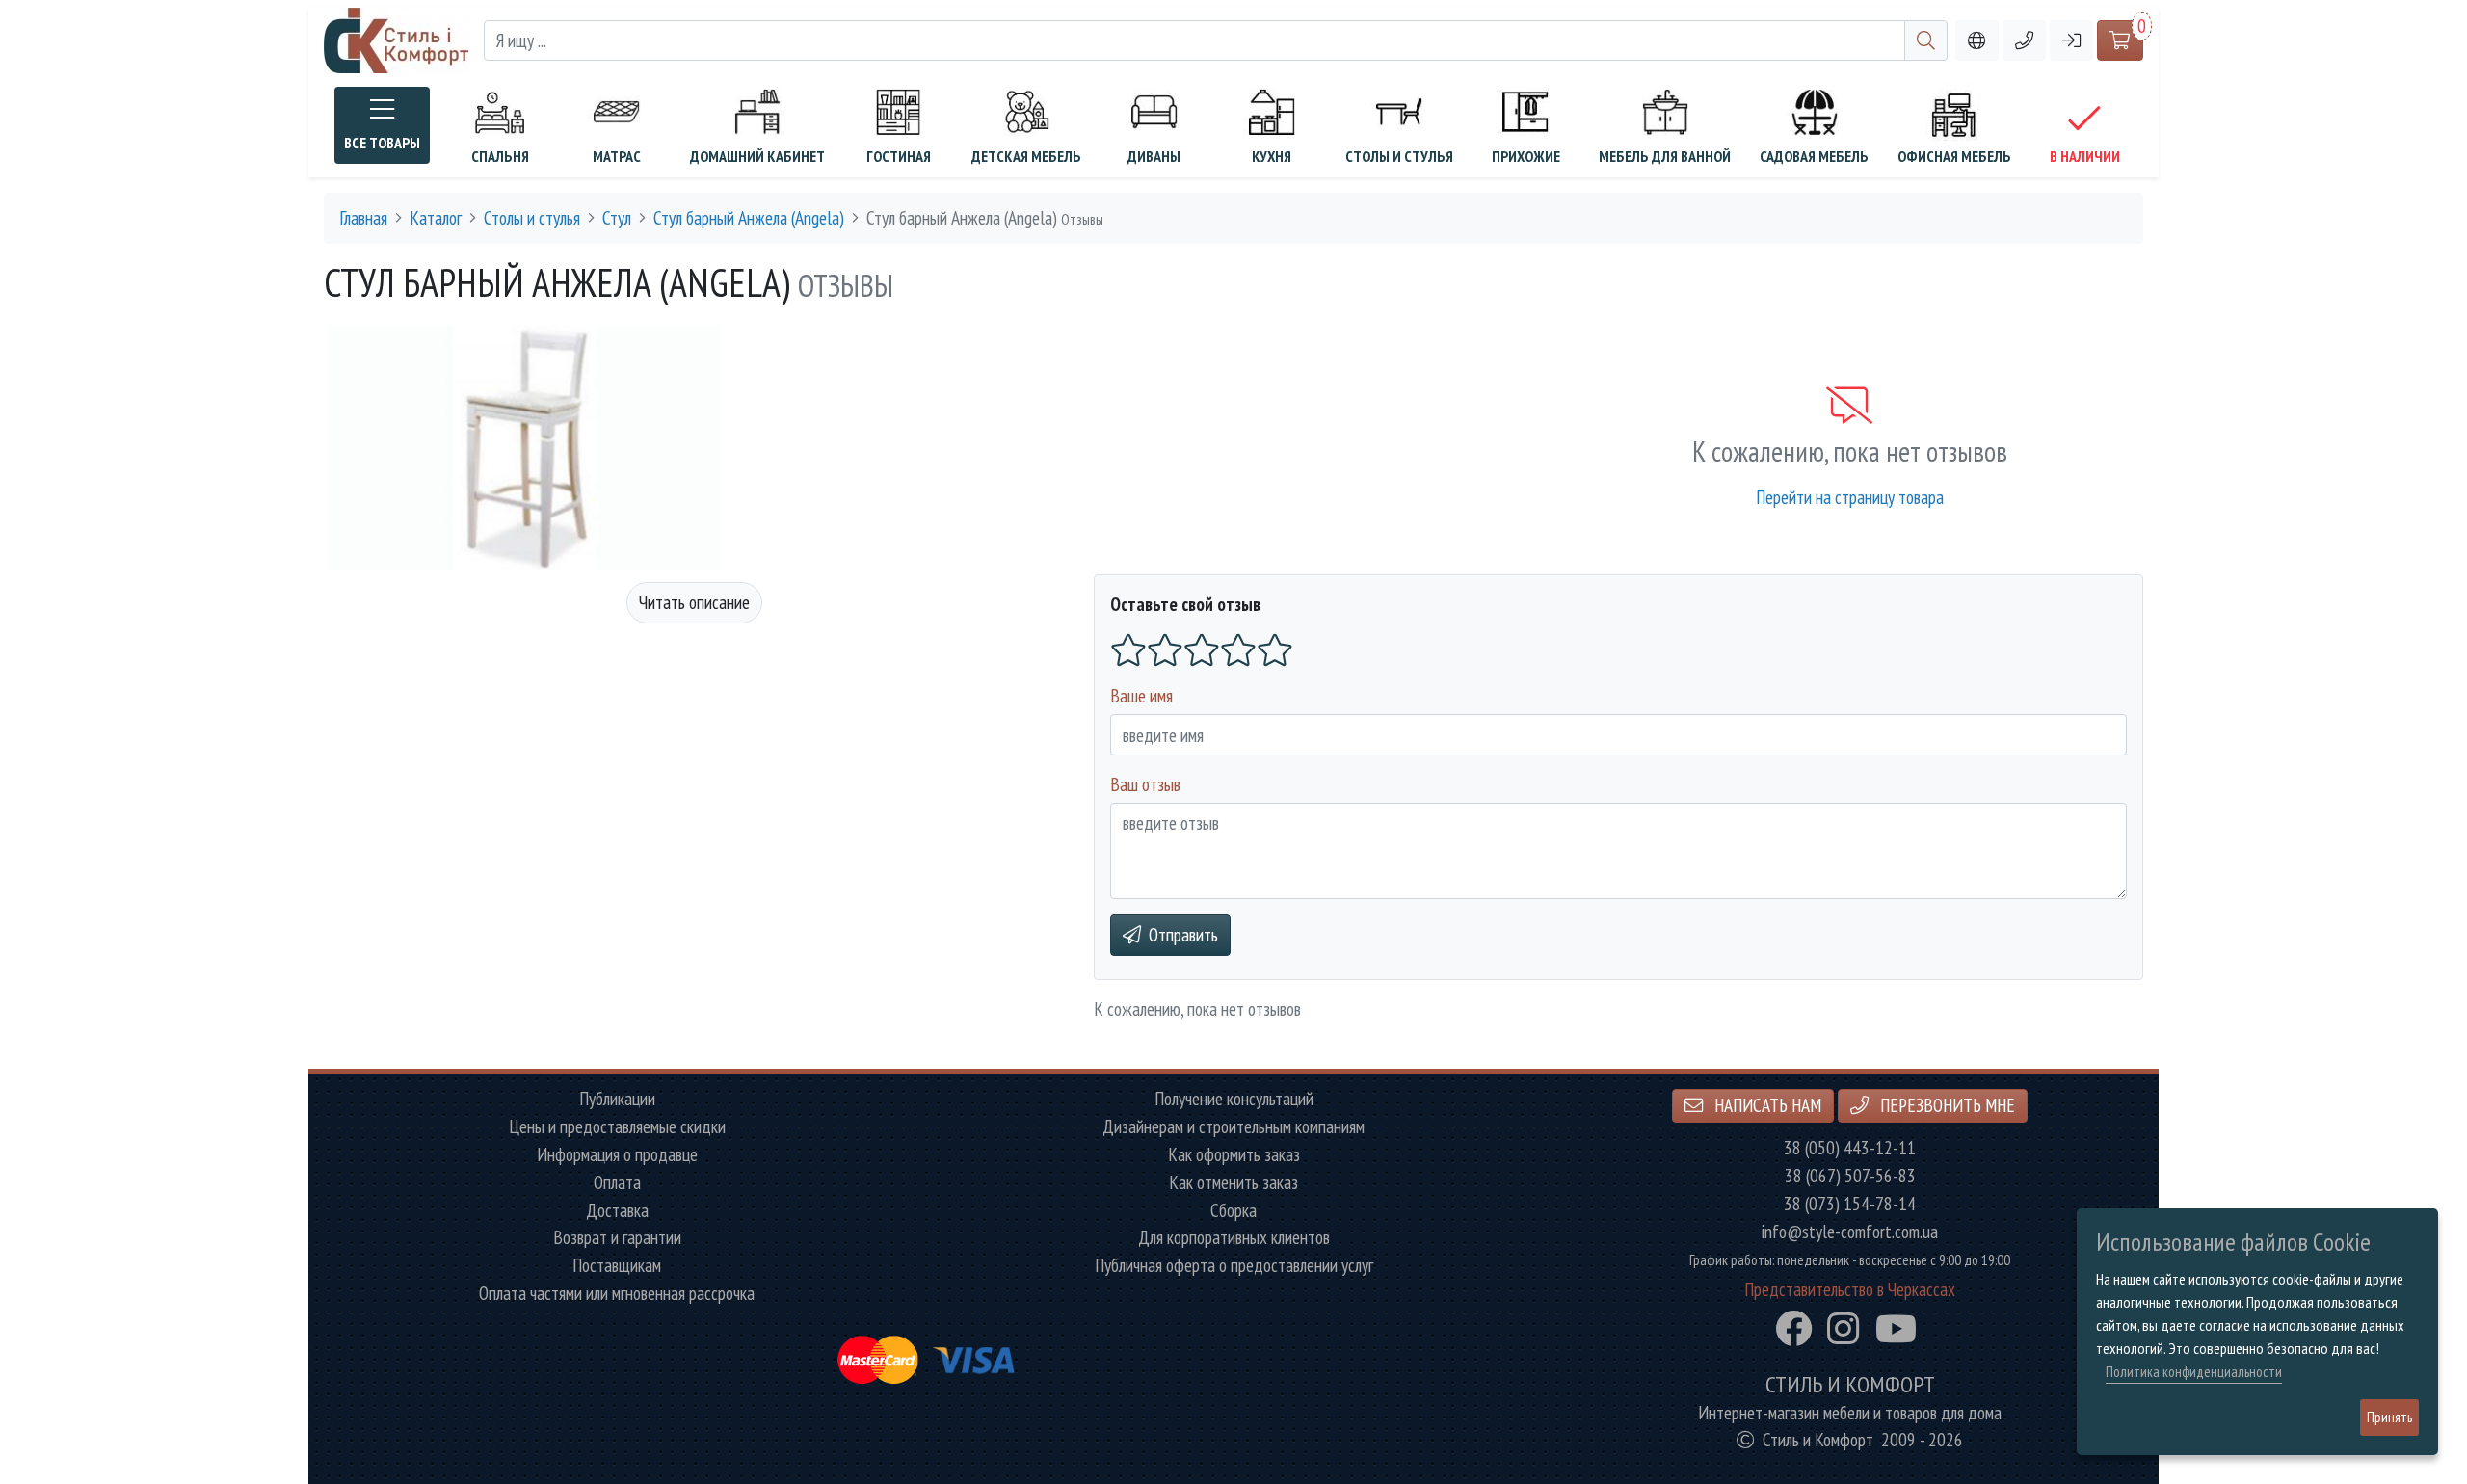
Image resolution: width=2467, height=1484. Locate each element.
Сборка (1233, 1211)
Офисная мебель (1954, 156)
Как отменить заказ (1233, 1183)
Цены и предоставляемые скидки (617, 1127)
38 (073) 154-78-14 (1850, 1204)
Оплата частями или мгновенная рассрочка (617, 1294)
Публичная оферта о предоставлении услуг (1234, 1266)
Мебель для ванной (1665, 156)
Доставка (617, 1211)
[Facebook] (1793, 1329)
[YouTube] (1896, 1329)
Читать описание (694, 602)
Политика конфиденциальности (2194, 1372)
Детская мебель (1026, 156)
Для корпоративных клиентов (1234, 1238)
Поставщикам (617, 1266)
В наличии (2085, 156)
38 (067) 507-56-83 (1850, 1176)
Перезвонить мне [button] (1946, 1105)
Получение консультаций (1234, 1099)
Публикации (617, 1099)
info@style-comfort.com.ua (1850, 1232)
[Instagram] (1844, 1329)
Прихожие (1526, 156)
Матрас (617, 156)
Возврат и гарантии (617, 1238)
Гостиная (899, 156)
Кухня (1272, 156)
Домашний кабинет (757, 156)
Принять (2389, 1417)
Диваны (1154, 156)
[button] (2024, 41)
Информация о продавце (617, 1155)
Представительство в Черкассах (1850, 1290)
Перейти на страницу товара (1850, 497)
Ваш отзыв (1145, 784)
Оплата (617, 1183)
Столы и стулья (1399, 156)
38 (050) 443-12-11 (1850, 1148)
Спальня (500, 156)
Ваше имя (1141, 695)
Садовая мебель (1814, 156)
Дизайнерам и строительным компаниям (1233, 1127)
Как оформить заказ (1234, 1155)
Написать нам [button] (1766, 1105)
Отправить (1183, 934)
